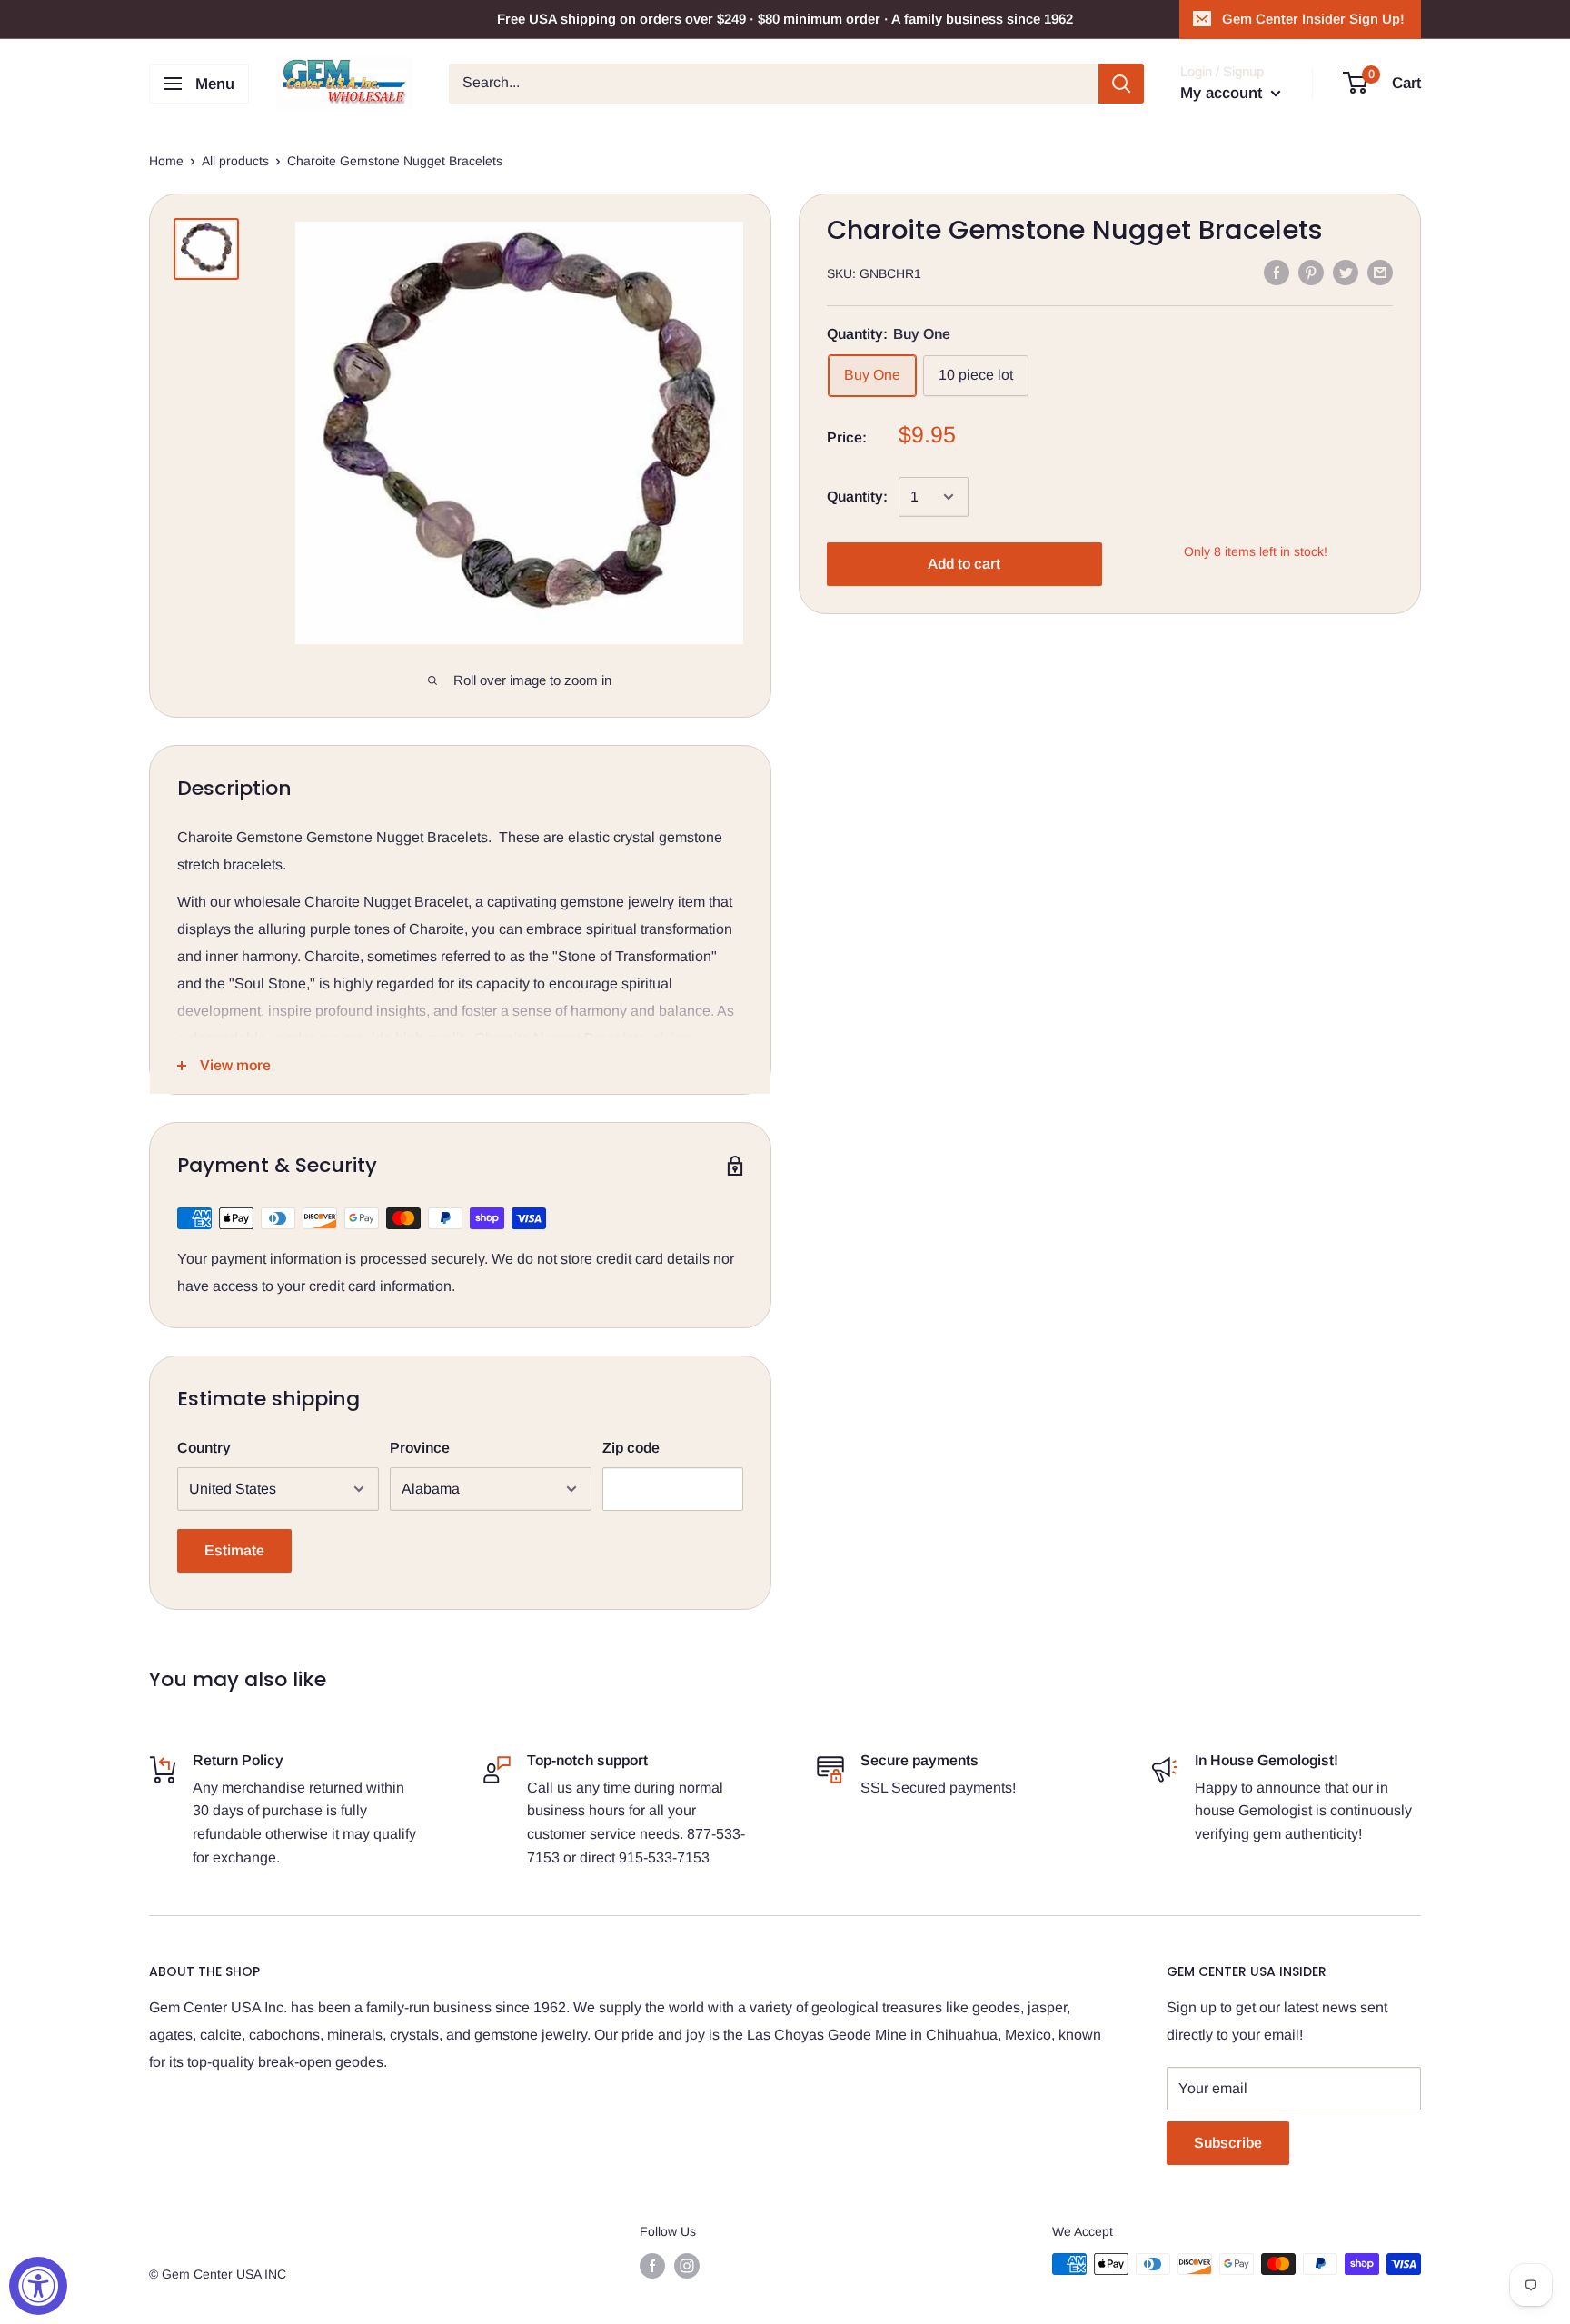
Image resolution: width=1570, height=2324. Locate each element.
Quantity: (857, 497)
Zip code (631, 1448)
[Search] (1121, 84)
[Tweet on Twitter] (1346, 272)
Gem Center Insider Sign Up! (1313, 19)
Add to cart (964, 564)
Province (420, 1448)
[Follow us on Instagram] (687, 2266)
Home (166, 161)
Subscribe (1228, 2143)
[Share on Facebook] (1277, 272)
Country (204, 1448)
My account (1223, 93)
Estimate (234, 1550)
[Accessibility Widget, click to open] (38, 2286)
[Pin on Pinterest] (1311, 272)
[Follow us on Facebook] (652, 2266)
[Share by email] (1380, 272)
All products (235, 161)
